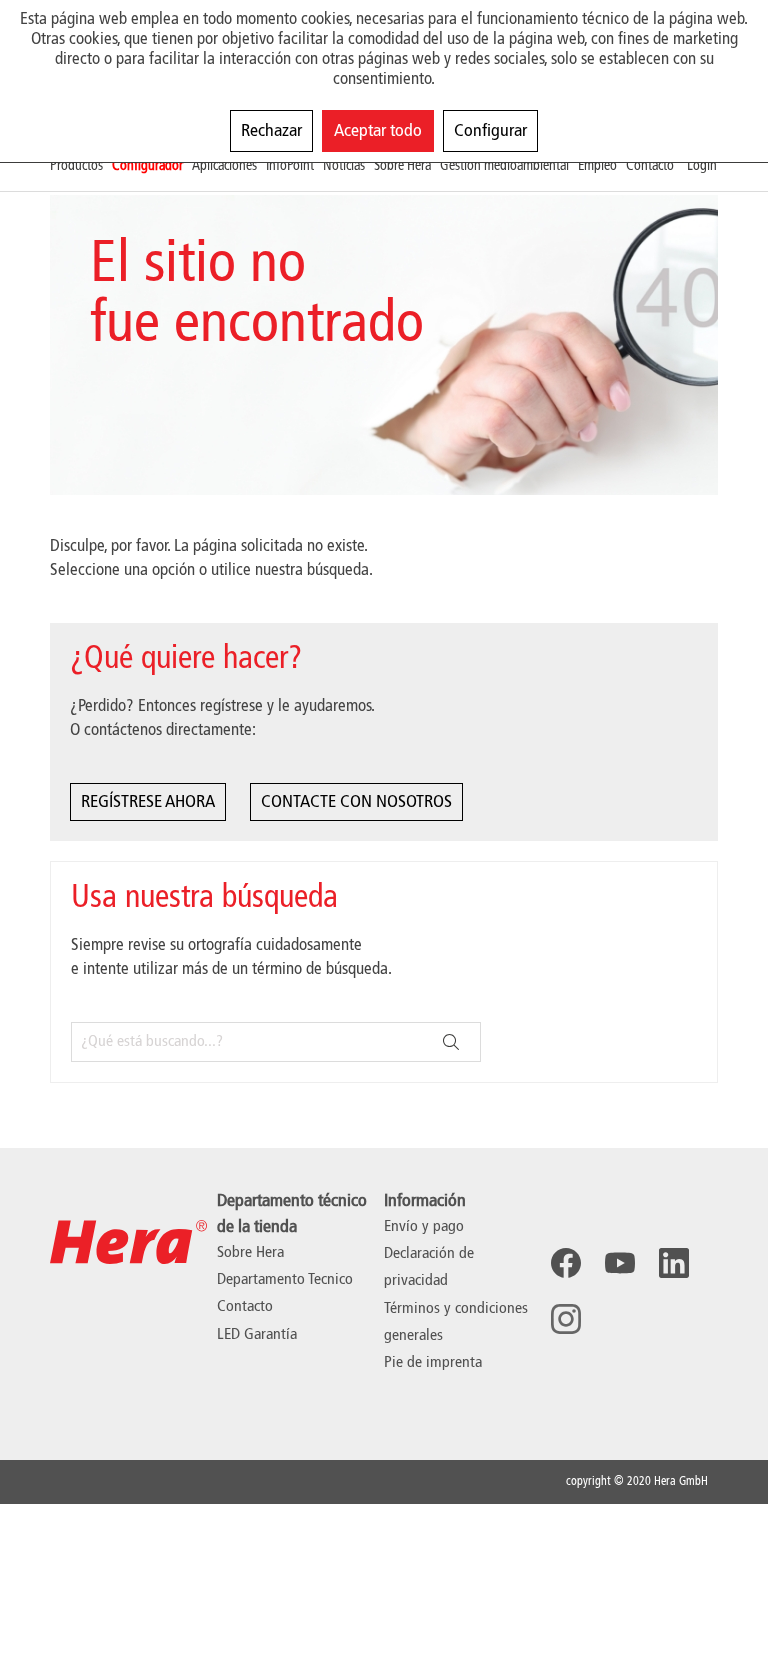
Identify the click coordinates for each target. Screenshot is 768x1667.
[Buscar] (451, 1042)
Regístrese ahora (148, 802)
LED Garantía (257, 1335)
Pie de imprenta (433, 1363)
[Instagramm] (566, 1319)
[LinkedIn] (674, 1263)
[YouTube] (620, 1263)
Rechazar (271, 131)
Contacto (245, 1307)
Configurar (490, 131)
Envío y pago (424, 1227)
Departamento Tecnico (285, 1280)
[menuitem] (81, 166)
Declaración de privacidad (429, 1267)
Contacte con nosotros (356, 802)
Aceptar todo (378, 131)
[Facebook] (566, 1263)
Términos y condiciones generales (456, 1322)
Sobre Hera (250, 1253)
